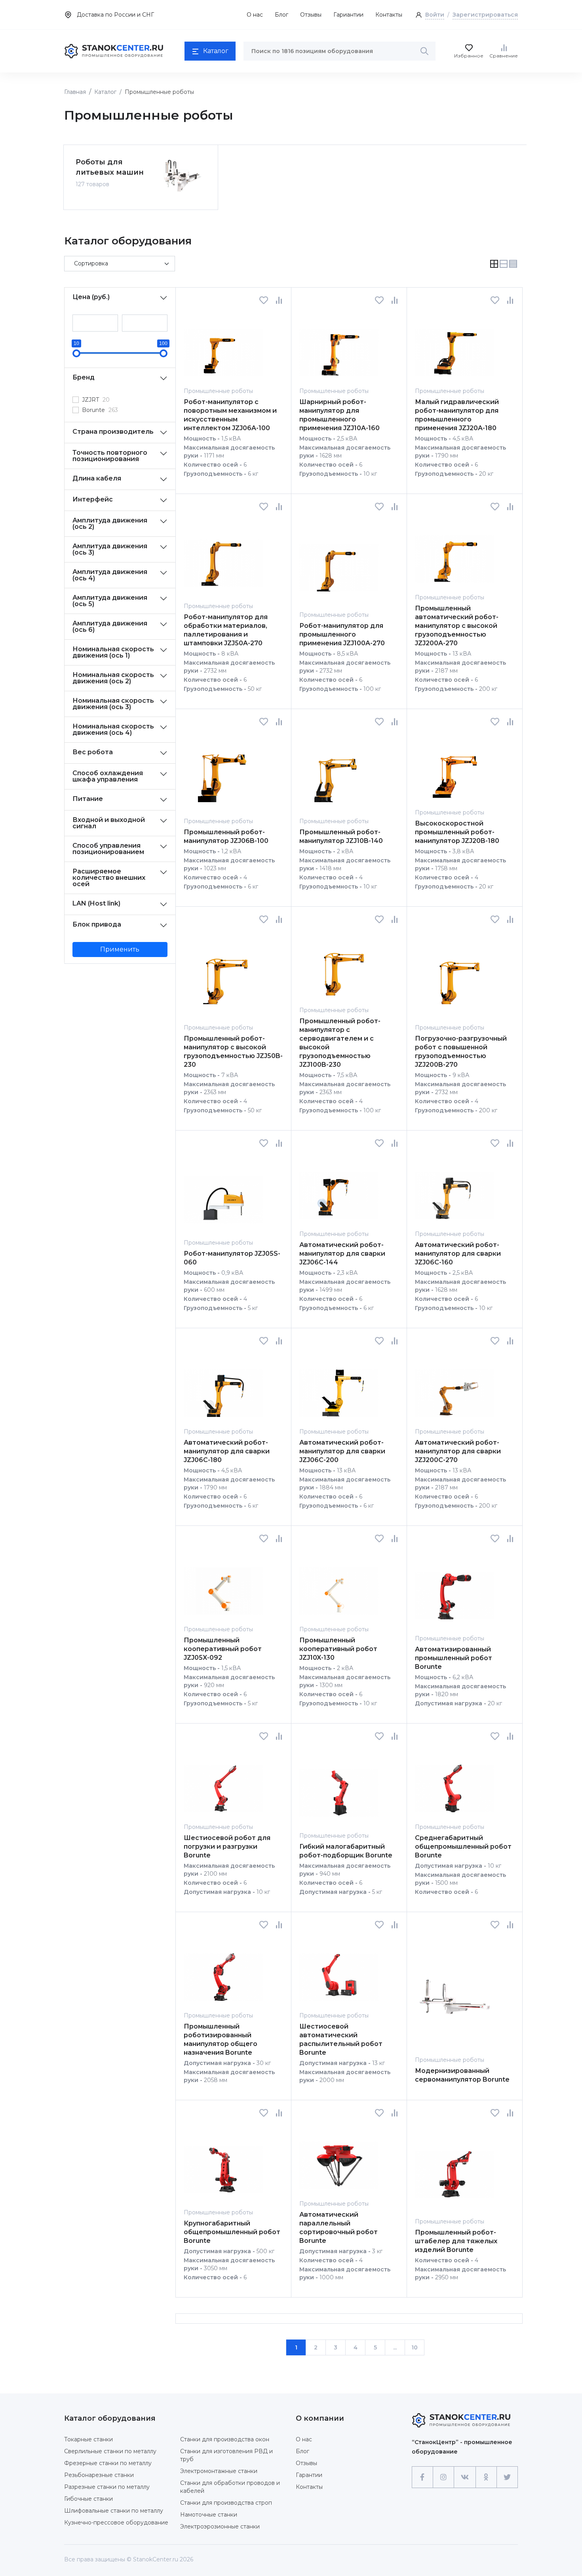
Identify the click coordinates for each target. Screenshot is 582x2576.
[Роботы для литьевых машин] (182, 176)
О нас (255, 15)
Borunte (100, 410)
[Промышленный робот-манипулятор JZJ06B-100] (223, 771)
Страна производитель (113, 432)
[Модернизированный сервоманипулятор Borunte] (455, 1992)
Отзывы (311, 15)
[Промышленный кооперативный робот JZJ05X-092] (223, 1584)
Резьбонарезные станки (99, 2475)
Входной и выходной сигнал (109, 823)
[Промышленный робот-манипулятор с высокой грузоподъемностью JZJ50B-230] (223, 973)
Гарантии (309, 2475)
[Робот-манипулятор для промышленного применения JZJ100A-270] (339, 561)
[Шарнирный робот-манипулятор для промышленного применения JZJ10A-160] (339, 346)
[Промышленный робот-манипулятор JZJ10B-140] (339, 771)
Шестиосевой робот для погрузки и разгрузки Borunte (227, 1847)
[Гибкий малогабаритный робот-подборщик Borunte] (339, 1786)
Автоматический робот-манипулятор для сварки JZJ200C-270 (458, 1451)
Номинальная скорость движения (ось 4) (113, 729)
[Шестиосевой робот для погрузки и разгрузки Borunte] (223, 1782)
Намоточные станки (209, 2515)
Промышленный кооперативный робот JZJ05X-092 (223, 1649)
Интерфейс (93, 499)
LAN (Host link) (96, 903)
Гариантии (348, 15)
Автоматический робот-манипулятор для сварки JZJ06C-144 (342, 1254)
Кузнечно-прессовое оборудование (116, 2523)
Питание (88, 799)
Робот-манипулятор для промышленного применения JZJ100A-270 (342, 634)
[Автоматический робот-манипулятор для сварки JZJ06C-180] (223, 1386)
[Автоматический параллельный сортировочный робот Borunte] (339, 2158)
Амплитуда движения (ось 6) (110, 626)
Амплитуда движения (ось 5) (110, 601)
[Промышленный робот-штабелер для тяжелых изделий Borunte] (455, 2167)
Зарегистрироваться (485, 15)
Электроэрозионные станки (220, 2526)
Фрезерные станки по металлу (108, 2463)
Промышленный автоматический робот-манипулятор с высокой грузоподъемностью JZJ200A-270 (457, 626)
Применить (120, 949)
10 (415, 2347)
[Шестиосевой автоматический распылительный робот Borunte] (339, 1970)
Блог (281, 15)
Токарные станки (88, 2439)
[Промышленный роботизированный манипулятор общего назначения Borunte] (223, 1970)
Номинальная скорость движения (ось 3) (113, 704)
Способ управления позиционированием (108, 849)
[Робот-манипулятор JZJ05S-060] (223, 1193)
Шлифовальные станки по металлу (114, 2511)
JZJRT (96, 400)
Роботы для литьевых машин (110, 167)
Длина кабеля (97, 478)
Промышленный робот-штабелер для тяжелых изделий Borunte (456, 2241)
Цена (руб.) (91, 297)
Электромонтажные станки (219, 2471)
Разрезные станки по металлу (107, 2487)
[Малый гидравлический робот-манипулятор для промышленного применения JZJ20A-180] (455, 346)
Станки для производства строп (226, 2503)
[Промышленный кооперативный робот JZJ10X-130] (339, 1584)
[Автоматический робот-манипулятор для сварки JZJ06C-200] (339, 1386)
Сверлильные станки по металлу (110, 2451)
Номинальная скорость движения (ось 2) (113, 678)
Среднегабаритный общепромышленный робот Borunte (463, 1847)
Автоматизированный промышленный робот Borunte (454, 1658)
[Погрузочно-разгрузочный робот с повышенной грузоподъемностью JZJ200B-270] (455, 973)
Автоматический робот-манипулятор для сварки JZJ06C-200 (342, 1451)
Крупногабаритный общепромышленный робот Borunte (232, 2232)
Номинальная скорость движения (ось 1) (113, 652)
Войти (435, 15)
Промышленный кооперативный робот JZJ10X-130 (338, 1649)
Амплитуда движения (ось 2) (110, 523)
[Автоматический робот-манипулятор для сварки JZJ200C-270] (455, 1386)
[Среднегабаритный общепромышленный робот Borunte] (455, 1782)
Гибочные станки (88, 2499)
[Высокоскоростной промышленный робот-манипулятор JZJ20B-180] (455, 767)
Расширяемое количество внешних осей (109, 878)
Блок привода (97, 924)
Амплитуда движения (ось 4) (110, 575)
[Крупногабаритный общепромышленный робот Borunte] (223, 2163)
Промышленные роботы (218, 391)
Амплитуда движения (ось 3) (110, 549)
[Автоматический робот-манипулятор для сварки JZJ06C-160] (455, 1189)
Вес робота (93, 752)
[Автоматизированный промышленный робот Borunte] (455, 1588)
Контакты (389, 15)
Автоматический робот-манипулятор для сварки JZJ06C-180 (227, 1451)
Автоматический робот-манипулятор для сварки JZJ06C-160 (458, 1254)
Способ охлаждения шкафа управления (108, 776)
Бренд (84, 377)
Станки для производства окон (225, 2439)
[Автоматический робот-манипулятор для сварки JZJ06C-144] (339, 1189)
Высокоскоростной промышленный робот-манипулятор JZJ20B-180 (457, 832)
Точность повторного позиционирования (110, 456)
